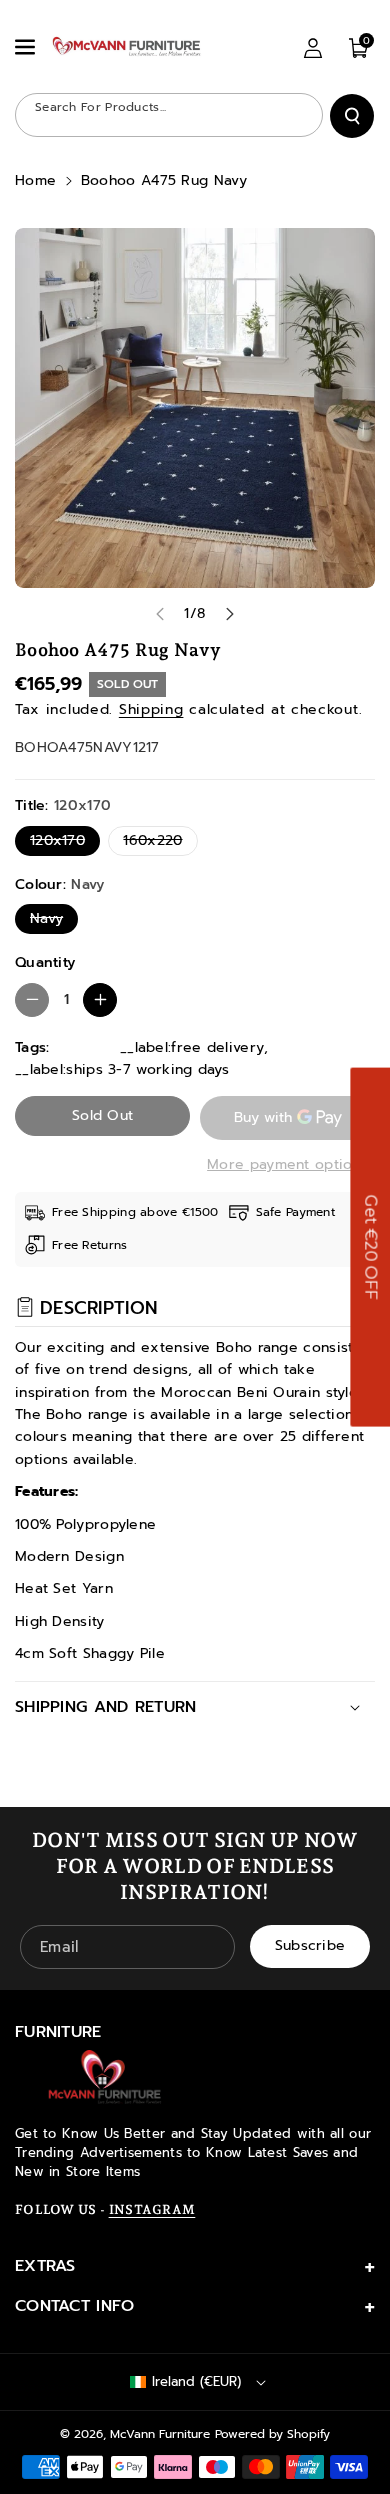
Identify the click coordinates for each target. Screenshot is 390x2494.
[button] (27, 47)
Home (35, 180)
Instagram (152, 2209)
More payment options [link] (287, 1164)
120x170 (62, 842)
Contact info (75, 2306)
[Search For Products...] (352, 116)
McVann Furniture (160, 2434)
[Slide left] (160, 614)
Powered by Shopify (272, 2434)
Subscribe (310, 1946)
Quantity (45, 962)
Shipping (151, 709)
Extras (45, 2266)
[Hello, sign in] (313, 48)
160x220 (157, 842)
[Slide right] (230, 614)
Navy (51, 920)
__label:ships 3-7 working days (122, 1069)
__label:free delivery (192, 1047)
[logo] (105, 2077)
